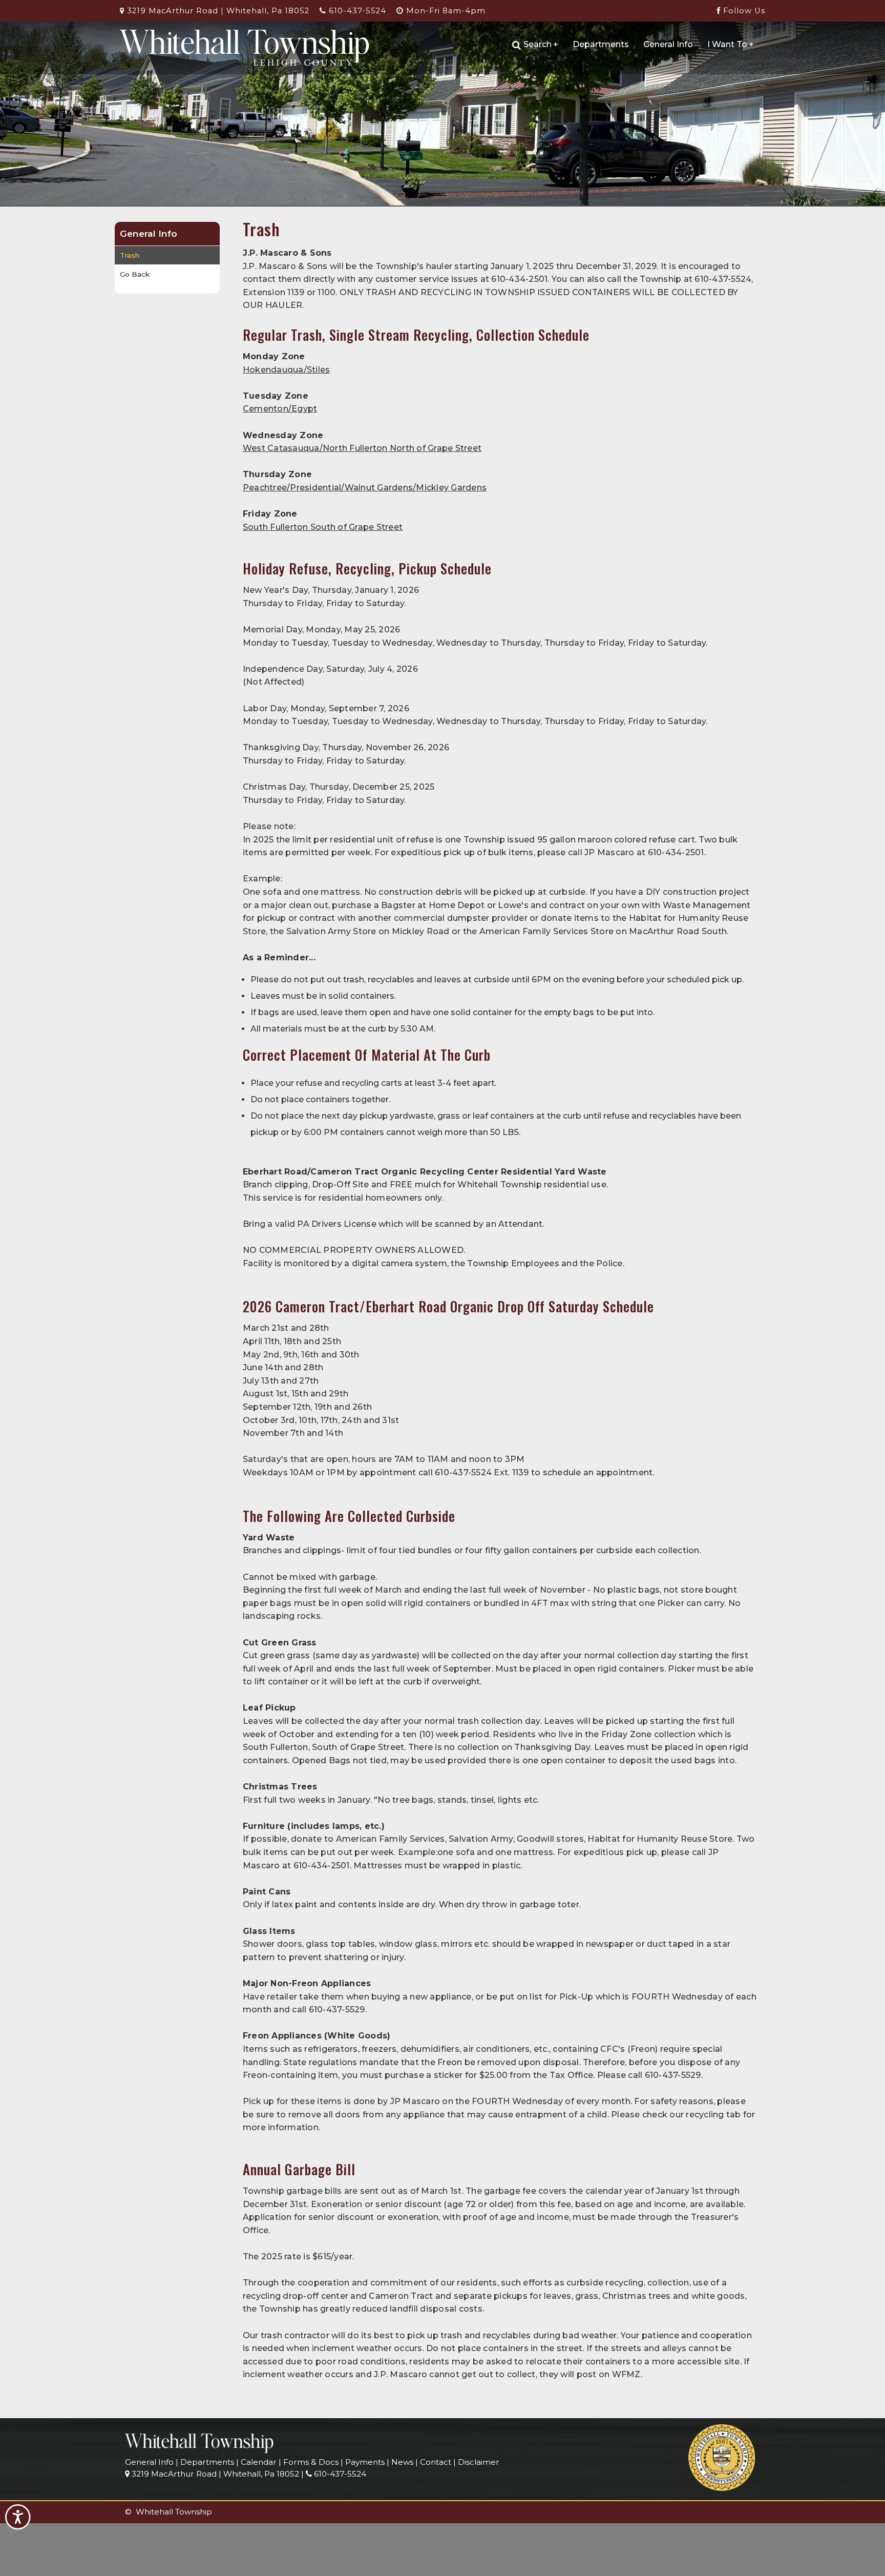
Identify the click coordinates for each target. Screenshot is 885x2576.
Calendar (259, 2462)
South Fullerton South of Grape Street (323, 527)
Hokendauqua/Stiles (287, 370)
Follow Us (743, 11)
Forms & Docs (311, 2462)
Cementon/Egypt (280, 409)
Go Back (135, 274)
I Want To (731, 44)
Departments (601, 44)
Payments (365, 2462)
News (402, 2462)
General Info (668, 44)
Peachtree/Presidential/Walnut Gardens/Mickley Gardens (365, 488)
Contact (436, 2462)
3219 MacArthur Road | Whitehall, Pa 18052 (217, 11)
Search (541, 44)
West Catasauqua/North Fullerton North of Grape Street (362, 448)
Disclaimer (479, 2462)
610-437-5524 (356, 11)
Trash (130, 255)
